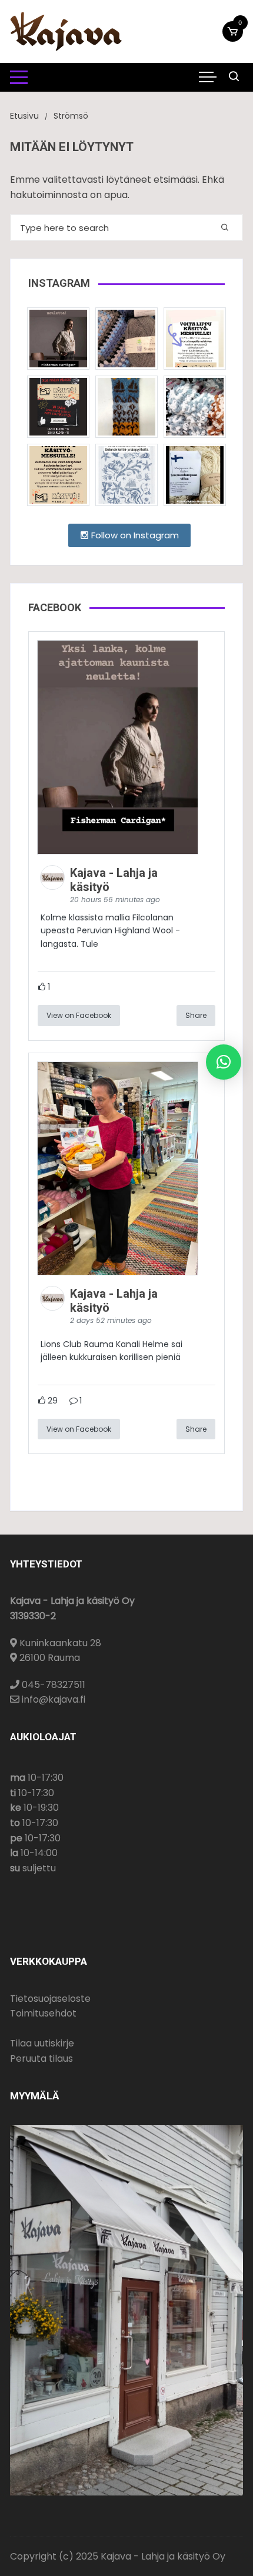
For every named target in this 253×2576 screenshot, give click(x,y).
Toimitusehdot (43, 2013)
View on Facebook (79, 1015)
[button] (224, 1062)
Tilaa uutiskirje (42, 2043)
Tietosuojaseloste (50, 1999)
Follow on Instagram (134, 535)
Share (196, 1015)
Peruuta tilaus (41, 2059)
